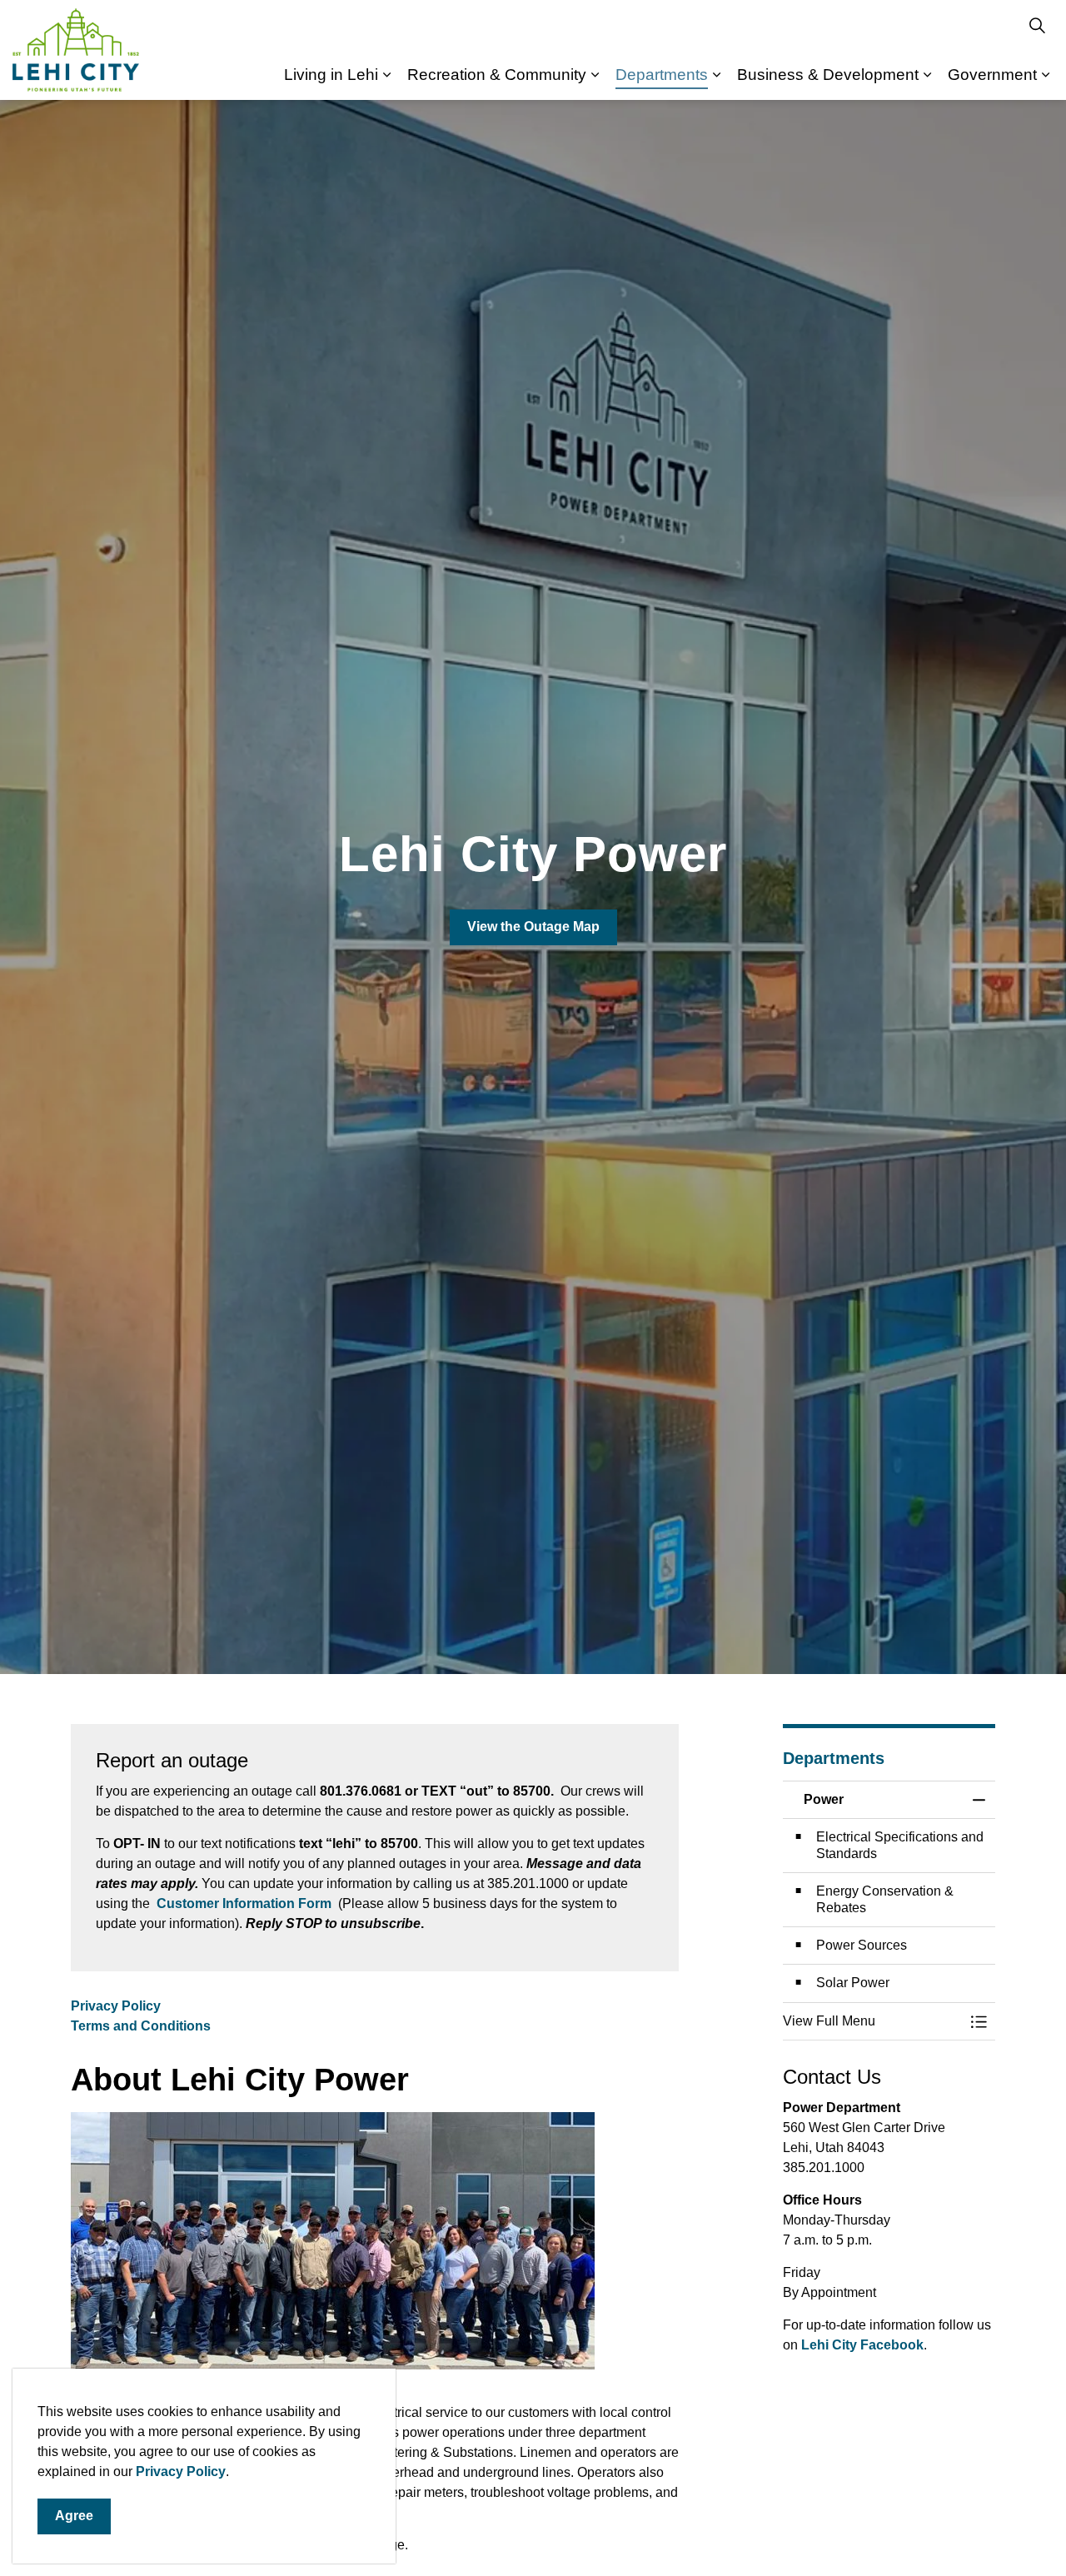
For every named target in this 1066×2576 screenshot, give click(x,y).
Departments (662, 75)
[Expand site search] (1037, 25)
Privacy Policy (181, 2471)
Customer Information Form (244, 1903)
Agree (74, 2516)
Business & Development (828, 75)
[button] (872, 2021)
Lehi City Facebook (862, 2345)
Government (992, 75)
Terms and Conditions (141, 2026)
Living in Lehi (331, 75)
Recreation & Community (497, 75)
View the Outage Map (533, 927)
